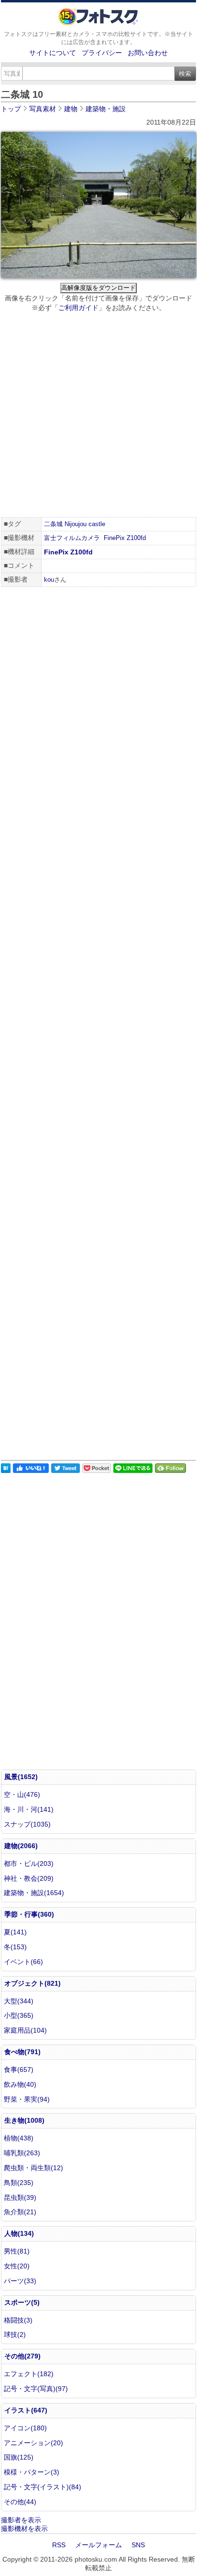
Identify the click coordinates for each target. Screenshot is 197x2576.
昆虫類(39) (20, 2197)
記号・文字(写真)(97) (36, 2389)
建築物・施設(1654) (34, 1893)
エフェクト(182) (29, 2374)
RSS (59, 2545)
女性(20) (17, 2266)
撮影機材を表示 (24, 2529)
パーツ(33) (20, 2281)
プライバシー (102, 53)
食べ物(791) (22, 2052)
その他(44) (20, 2502)
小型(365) (19, 2015)
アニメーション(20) (33, 2443)
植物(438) (19, 2138)
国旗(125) (19, 2457)
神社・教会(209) (29, 1878)
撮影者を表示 (21, 2520)
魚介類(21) (20, 2212)
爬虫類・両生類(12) (33, 2168)
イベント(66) (23, 1962)
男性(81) (17, 2251)
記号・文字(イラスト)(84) (43, 2487)
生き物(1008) (24, 2120)
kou (49, 580)
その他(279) (22, 2356)
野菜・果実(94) (27, 2099)
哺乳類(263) (22, 2153)
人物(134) (19, 2233)
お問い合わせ (148, 53)
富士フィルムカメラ (72, 538)
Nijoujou (76, 524)
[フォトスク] (98, 23)
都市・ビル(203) (29, 1863)
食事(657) (19, 2070)
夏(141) (15, 1932)
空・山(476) (22, 1794)
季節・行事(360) (29, 1914)
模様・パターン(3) (32, 2472)
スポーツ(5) (22, 2302)
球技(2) (15, 2334)
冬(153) (15, 1947)
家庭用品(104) (25, 2030)
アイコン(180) (25, 2428)
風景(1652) (21, 1777)
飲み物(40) (20, 2084)
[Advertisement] (98, 416)
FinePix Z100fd (125, 538)
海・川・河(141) (29, 1809)
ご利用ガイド (78, 308)
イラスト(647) (26, 2410)
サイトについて (53, 53)
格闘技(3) (18, 2320)
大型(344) (19, 2001)
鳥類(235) (19, 2183)
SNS (138, 2545)
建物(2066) (21, 1846)
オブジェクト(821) (33, 1983)
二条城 (53, 524)
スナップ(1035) (27, 1824)
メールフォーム (98, 2545)
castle (97, 524)
